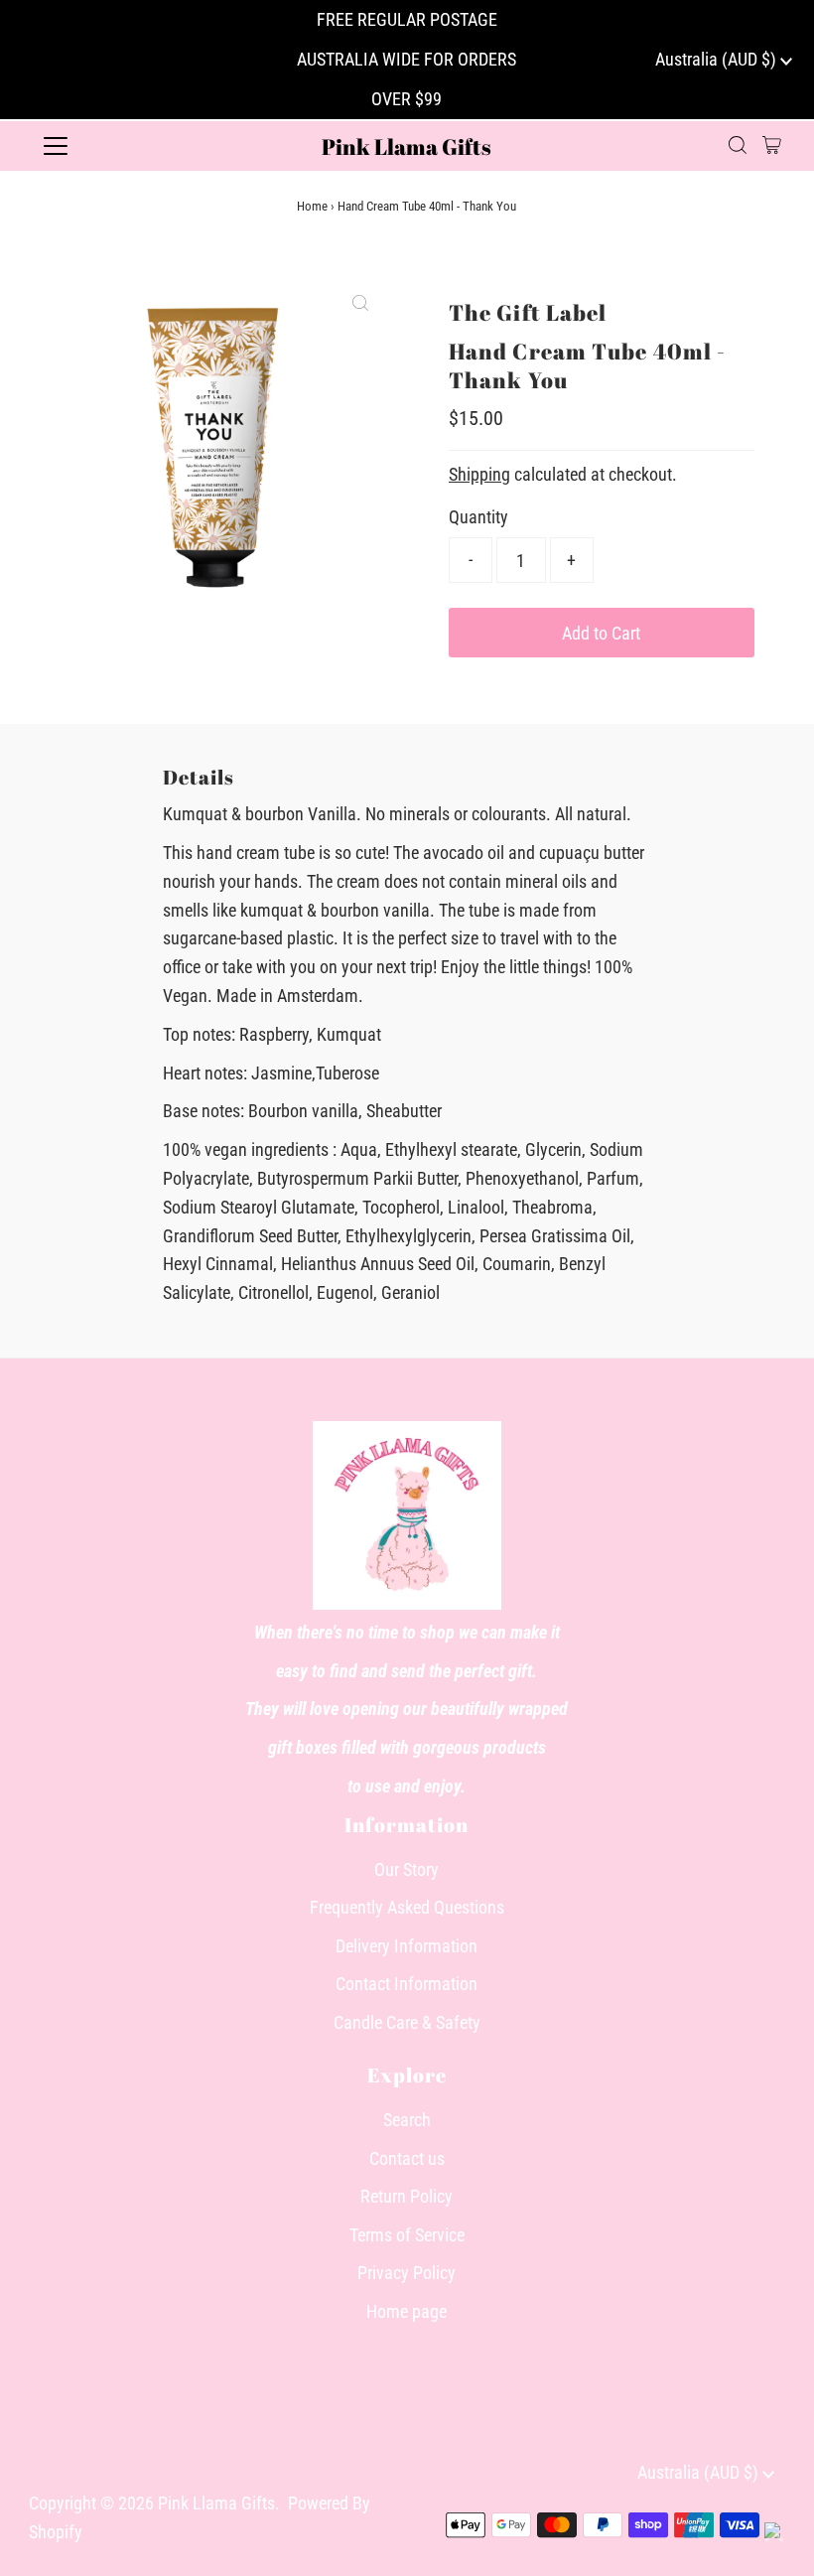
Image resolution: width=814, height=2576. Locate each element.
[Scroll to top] (774, 2536)
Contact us (407, 2158)
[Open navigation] (121, 146)
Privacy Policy (407, 2273)
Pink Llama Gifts (407, 146)
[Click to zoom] (360, 303)
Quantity (478, 517)
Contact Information (407, 1984)
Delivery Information (407, 1946)
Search (407, 2120)
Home (312, 206)
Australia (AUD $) (718, 59)
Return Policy (407, 2196)
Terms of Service (407, 2235)
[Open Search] (738, 146)
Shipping (479, 474)
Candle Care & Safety (407, 2022)
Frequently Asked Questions (407, 1907)
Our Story (407, 1869)
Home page (407, 2311)
